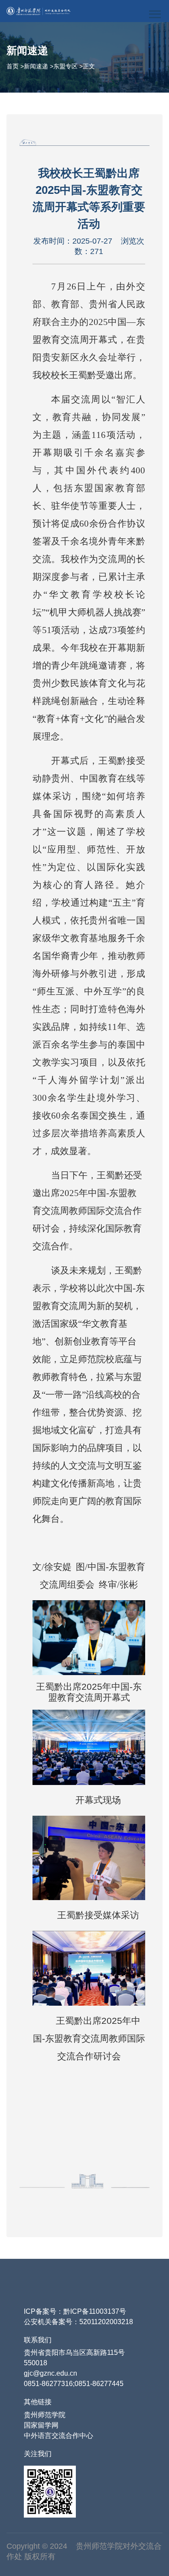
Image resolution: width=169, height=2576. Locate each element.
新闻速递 (36, 66)
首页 (13, 66)
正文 (89, 66)
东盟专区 (65, 66)
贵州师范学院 (45, 2415)
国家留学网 (41, 2425)
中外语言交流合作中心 (58, 2436)
